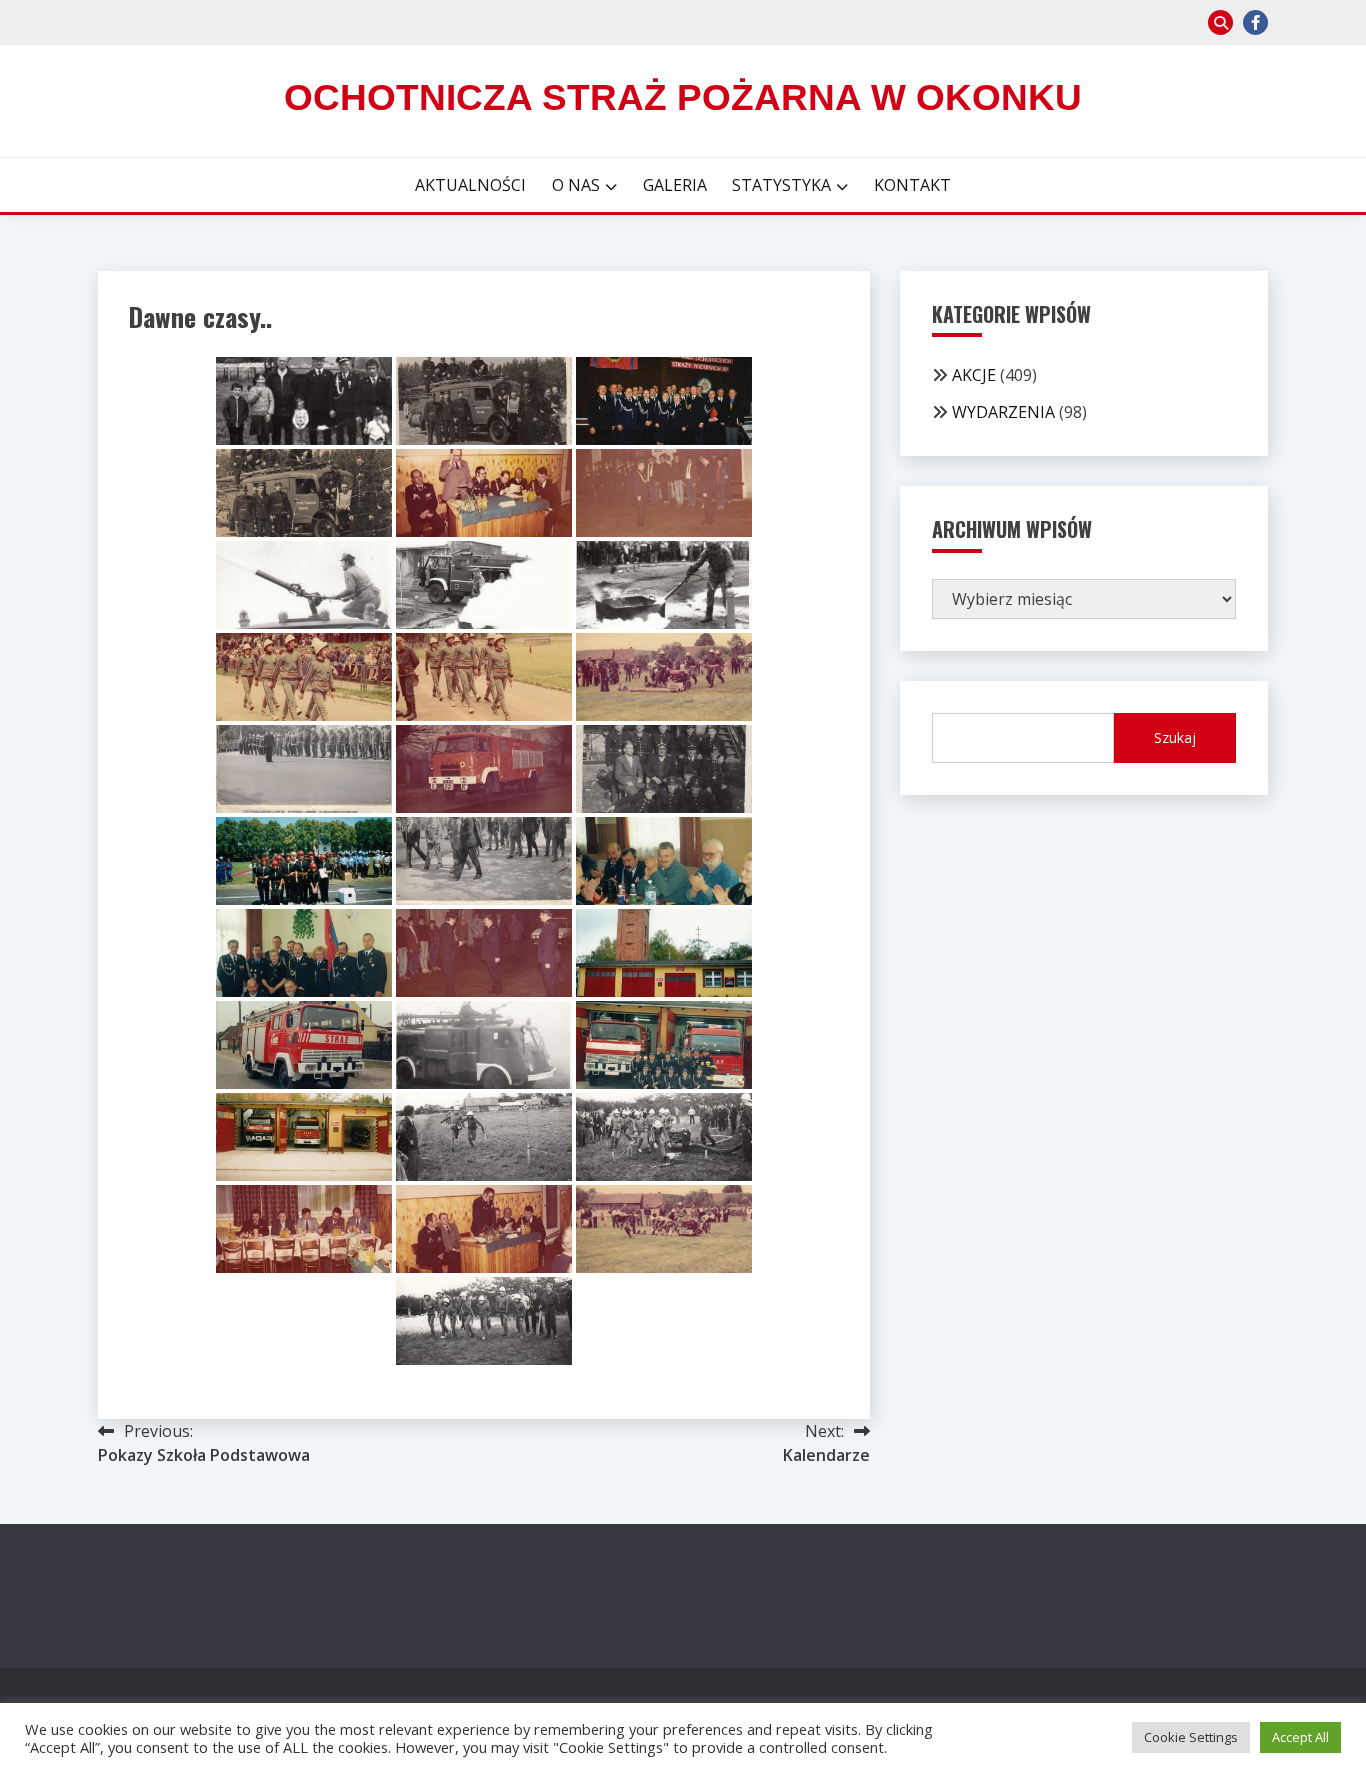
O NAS (576, 185)
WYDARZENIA (1003, 412)
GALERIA (675, 185)
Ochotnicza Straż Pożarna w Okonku (683, 97)
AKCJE (974, 375)
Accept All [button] (1300, 1737)
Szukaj (1175, 737)
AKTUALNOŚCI (470, 185)
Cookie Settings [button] (1191, 1737)
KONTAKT (912, 185)
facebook (1255, 22)
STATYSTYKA (781, 185)
